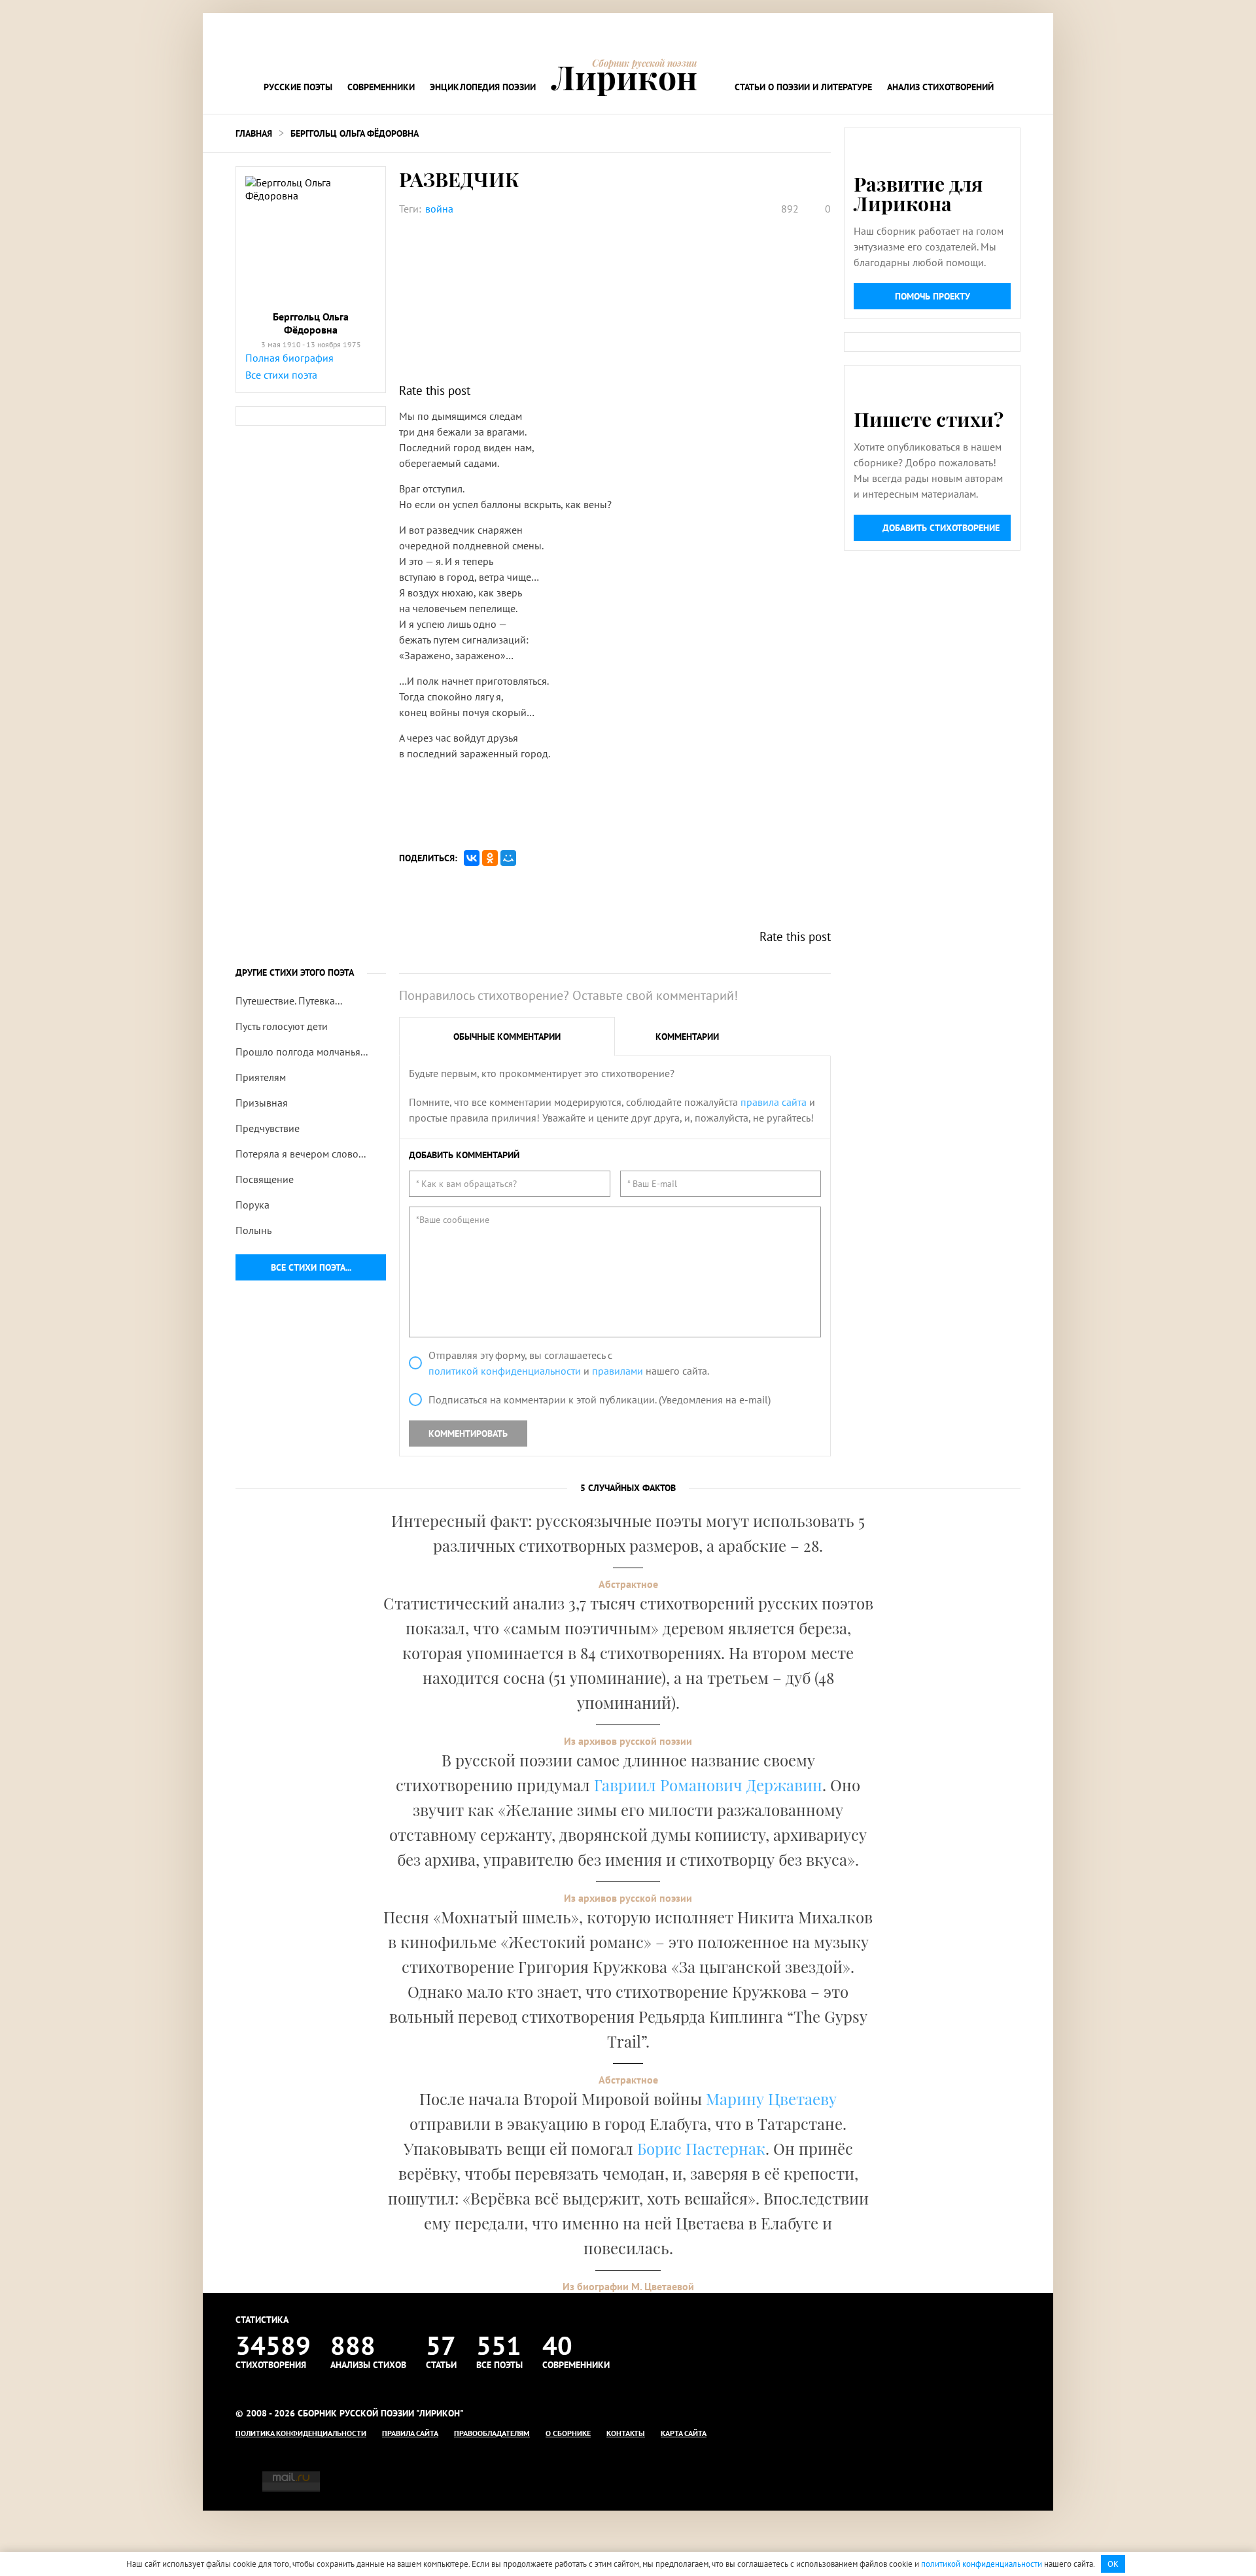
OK (1113, 2564)
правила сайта (774, 1102)
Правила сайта (410, 2433)
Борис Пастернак (701, 2148)
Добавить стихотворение (941, 528)
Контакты (626, 2433)
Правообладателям (492, 2433)
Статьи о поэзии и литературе (803, 87)
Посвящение (265, 1179)
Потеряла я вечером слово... (301, 1154)
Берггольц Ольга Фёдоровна (355, 133)
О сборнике (568, 2433)
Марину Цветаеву (771, 2099)
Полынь (253, 1230)
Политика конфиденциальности (301, 2433)
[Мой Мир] (508, 858)
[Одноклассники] (490, 858)
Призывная (262, 1103)
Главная (254, 133)
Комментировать (468, 1434)
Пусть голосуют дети (282, 1026)
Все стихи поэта (281, 375)
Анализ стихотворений (940, 87)
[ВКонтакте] (472, 858)
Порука (253, 1205)
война (439, 209)
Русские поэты (298, 87)
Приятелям (261, 1077)
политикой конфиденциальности (505, 1371)
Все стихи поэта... (311, 1267)
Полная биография (289, 358)
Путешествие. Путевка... (289, 1001)
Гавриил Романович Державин (708, 1785)
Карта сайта (684, 2433)
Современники (381, 87)
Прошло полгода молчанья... (302, 1052)
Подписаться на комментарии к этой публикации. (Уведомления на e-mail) (600, 1400)
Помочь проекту (933, 296)
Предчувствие (268, 1128)
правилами (618, 1371)
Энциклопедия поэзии (483, 87)
